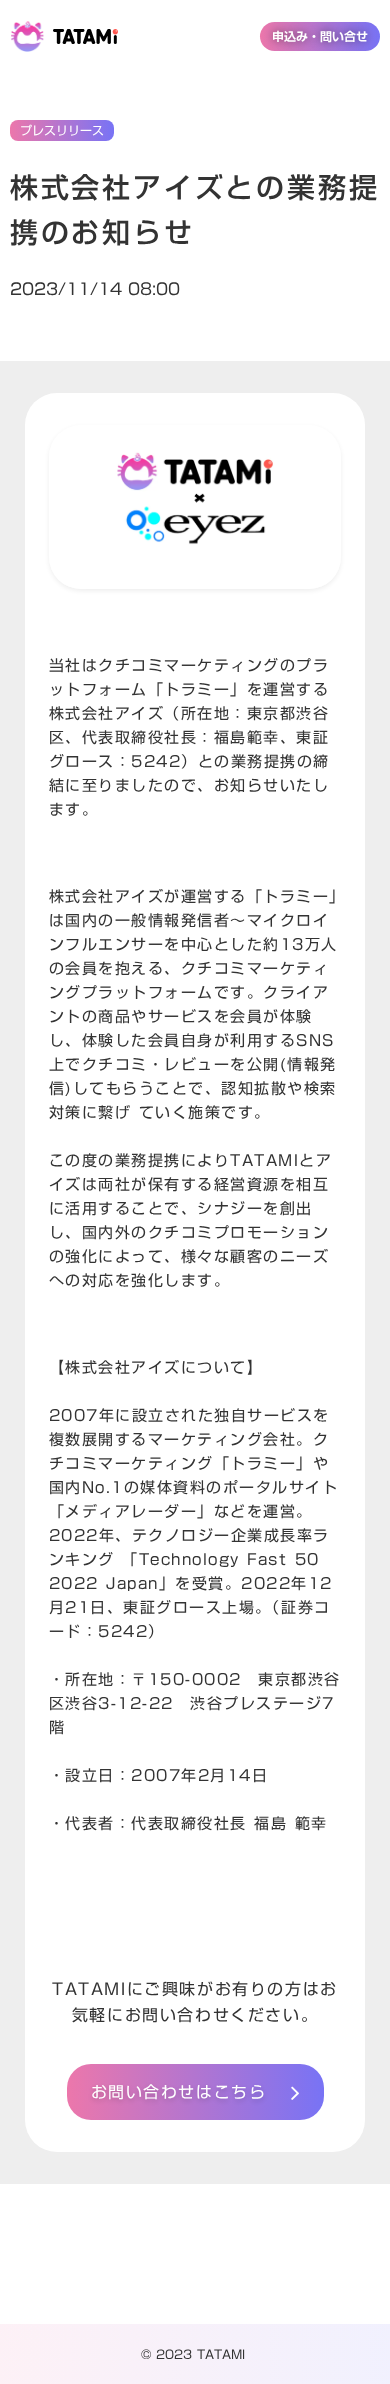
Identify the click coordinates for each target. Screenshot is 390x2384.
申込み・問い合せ (320, 36)
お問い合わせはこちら (179, 2092)
